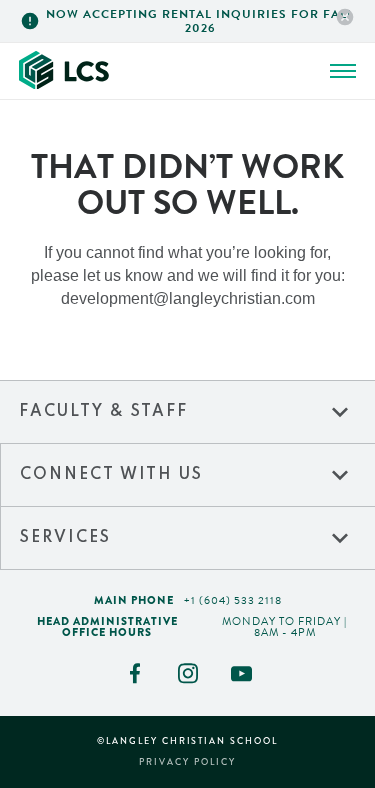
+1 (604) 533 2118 (233, 600)
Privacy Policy (187, 762)
